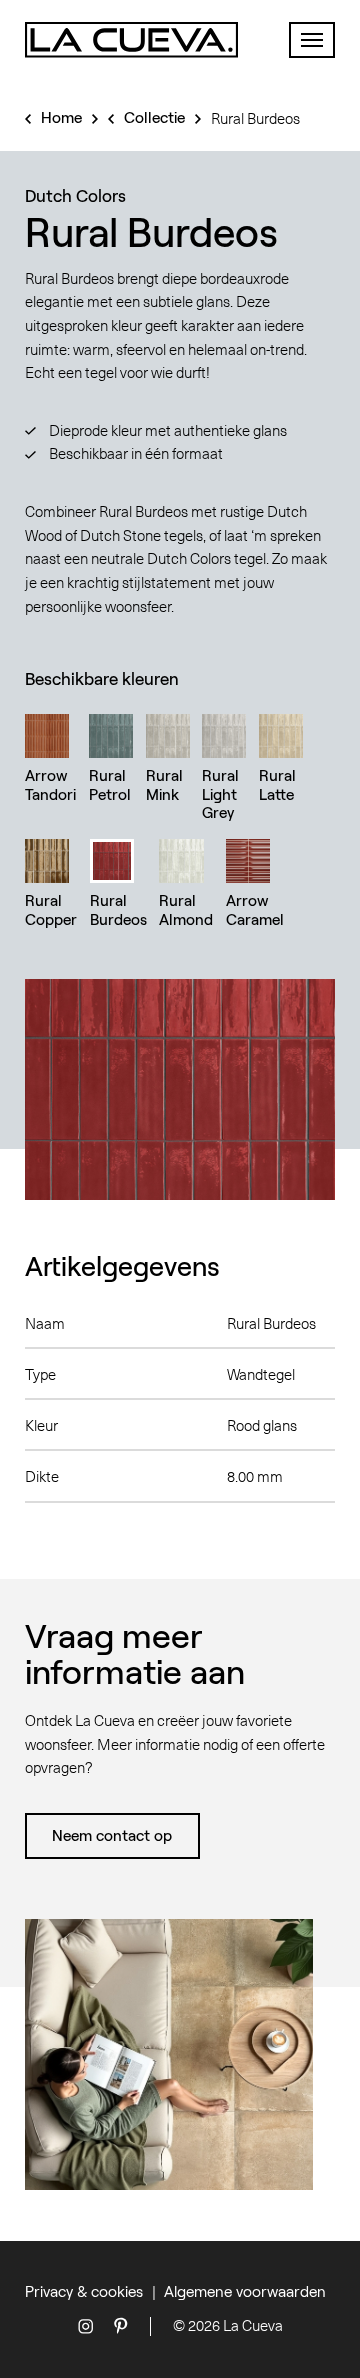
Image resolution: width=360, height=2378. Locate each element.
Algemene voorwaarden (245, 2291)
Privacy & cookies (84, 2291)
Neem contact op (112, 1835)
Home (61, 117)
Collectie (154, 117)
